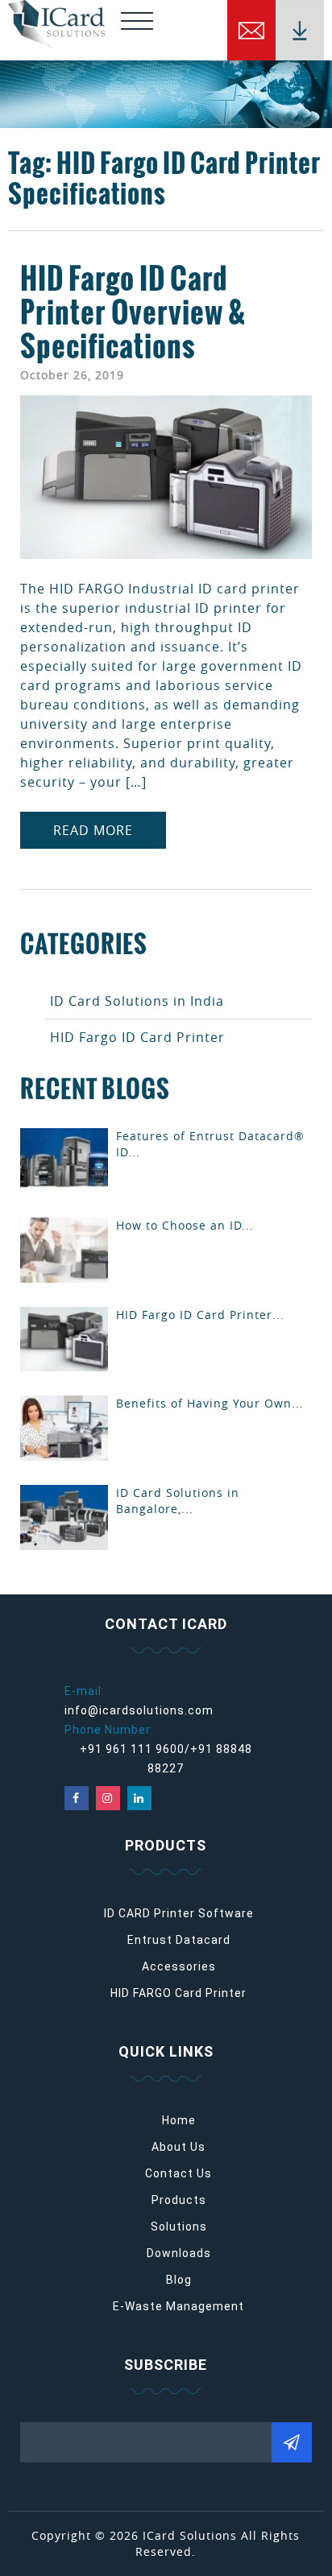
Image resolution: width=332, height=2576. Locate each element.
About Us (178, 2147)
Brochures (300, 30)
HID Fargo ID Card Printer (137, 1037)
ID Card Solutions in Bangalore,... (178, 1501)
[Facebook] (77, 1798)
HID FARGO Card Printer (178, 1993)
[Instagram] (108, 1798)
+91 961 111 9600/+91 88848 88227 (166, 1759)
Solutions (179, 2227)
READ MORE (93, 830)
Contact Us (178, 2173)
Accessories (179, 1966)
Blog (179, 2280)
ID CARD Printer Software (179, 1913)
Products (179, 2200)
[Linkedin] (139, 1798)
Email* (166, 2437)
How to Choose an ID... (185, 1225)
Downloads (179, 2253)
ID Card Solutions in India (137, 1001)
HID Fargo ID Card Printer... (200, 1315)
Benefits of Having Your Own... (210, 1403)
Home (179, 2120)
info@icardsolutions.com (139, 1710)
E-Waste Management (178, 2306)
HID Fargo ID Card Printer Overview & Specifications (133, 312)
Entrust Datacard (179, 1940)
